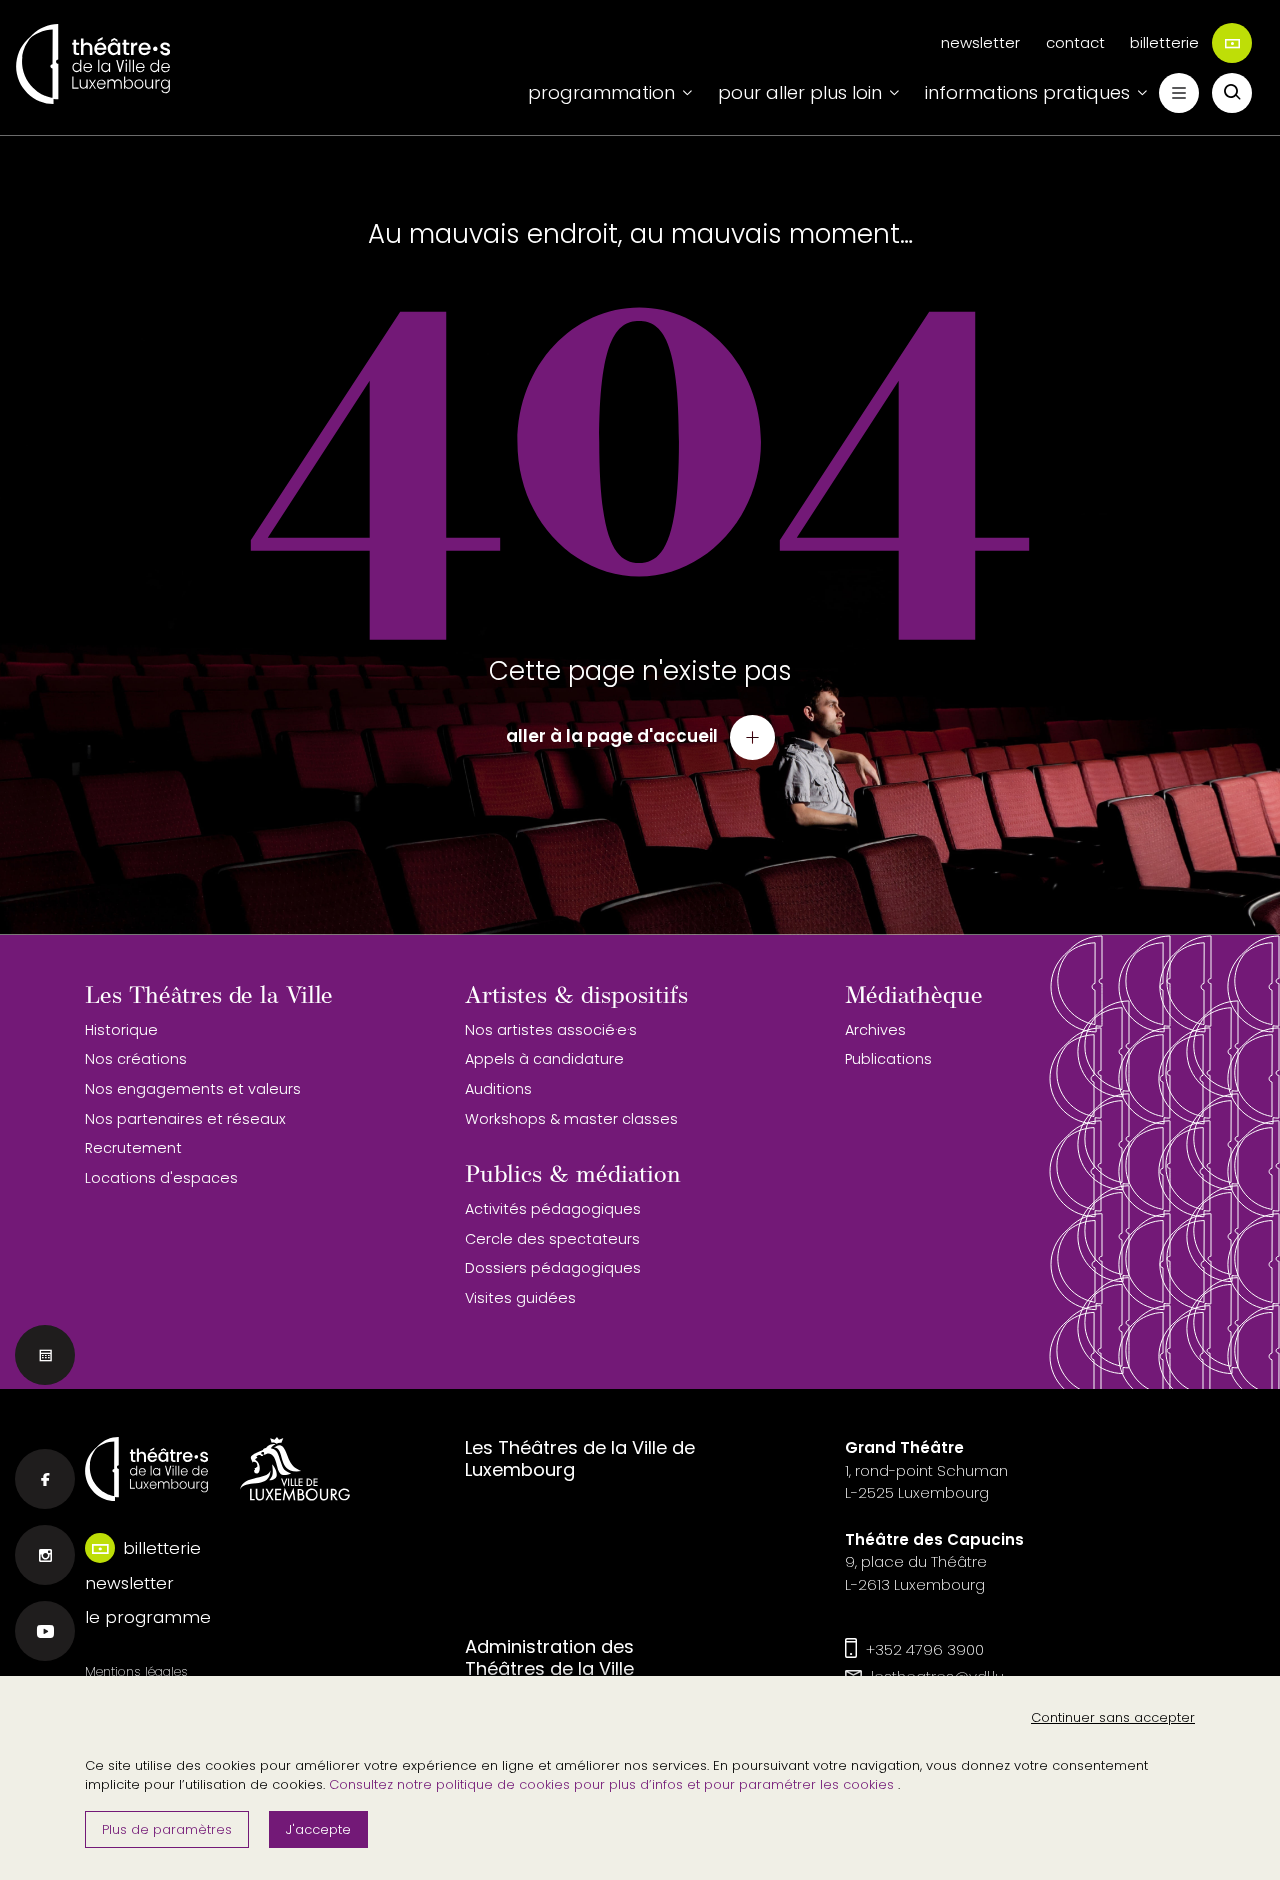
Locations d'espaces (161, 1178)
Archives (875, 1030)
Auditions (498, 1089)
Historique (121, 1030)
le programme (148, 1617)
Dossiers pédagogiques (553, 1268)
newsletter (980, 42)
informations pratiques (1027, 92)
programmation (601, 92)
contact (1075, 42)
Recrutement (133, 1148)
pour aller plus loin (800, 92)
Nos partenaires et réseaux (185, 1119)
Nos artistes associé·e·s (551, 1030)
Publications (888, 1059)
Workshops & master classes (571, 1119)
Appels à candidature (544, 1059)
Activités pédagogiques (553, 1209)
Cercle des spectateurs (552, 1239)
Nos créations (136, 1059)
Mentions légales (136, 1671)
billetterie (1164, 42)
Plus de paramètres (167, 1829)
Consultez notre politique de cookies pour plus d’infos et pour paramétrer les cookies (613, 1784)
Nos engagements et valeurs (193, 1089)
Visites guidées (520, 1298)
